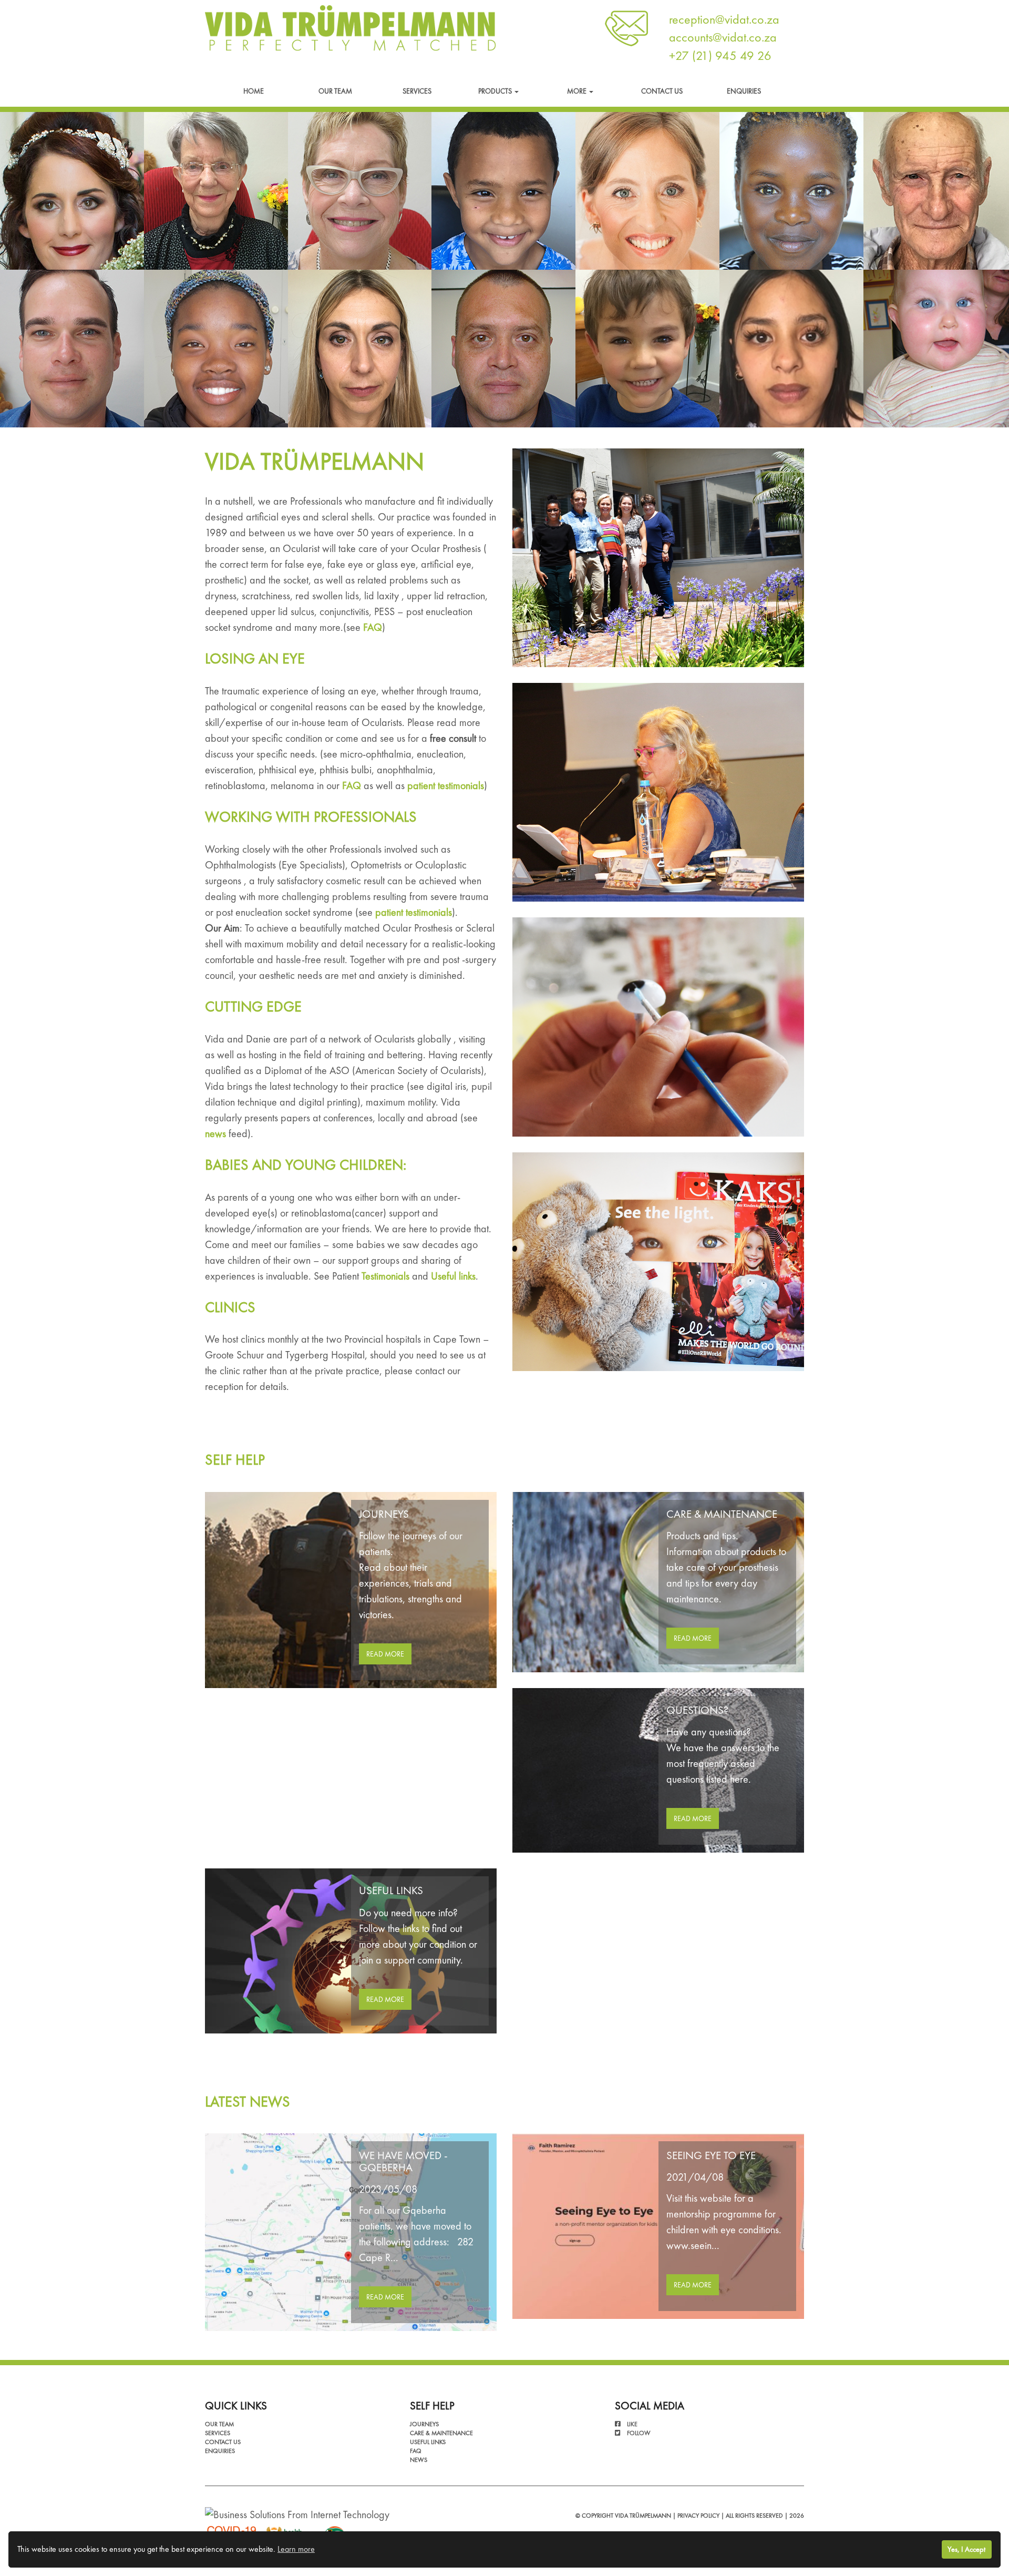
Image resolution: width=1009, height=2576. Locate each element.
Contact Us (662, 91)
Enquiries (744, 91)
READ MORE (385, 1654)
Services (417, 91)
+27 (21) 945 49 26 (720, 55)
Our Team (335, 91)
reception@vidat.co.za (724, 19)
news (215, 1133)
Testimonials (385, 1276)
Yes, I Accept (966, 2549)
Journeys (424, 2424)
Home (254, 91)
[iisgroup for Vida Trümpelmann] (297, 2513)
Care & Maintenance (441, 2433)
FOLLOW (639, 2433)
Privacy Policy (698, 2516)
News (419, 2460)
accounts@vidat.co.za (723, 37)
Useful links (453, 1276)
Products (496, 91)
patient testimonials (446, 785)
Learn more (296, 2549)
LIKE (631, 2424)
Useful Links (428, 2442)
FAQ (373, 627)
